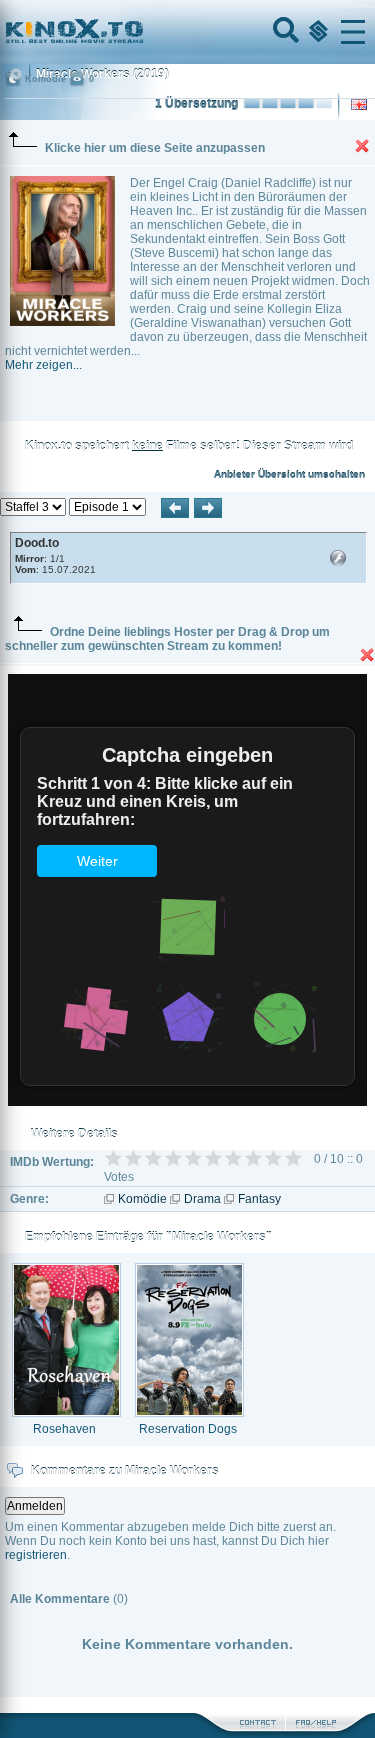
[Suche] (284, 32)
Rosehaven (64, 1429)
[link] (187, 32)
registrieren (36, 1555)
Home (142, 32)
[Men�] (353, 32)
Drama (202, 1199)
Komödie (142, 1199)
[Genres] (316, 32)
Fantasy (259, 1199)
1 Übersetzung (196, 104)
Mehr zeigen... (43, 365)
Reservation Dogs (188, 1429)
